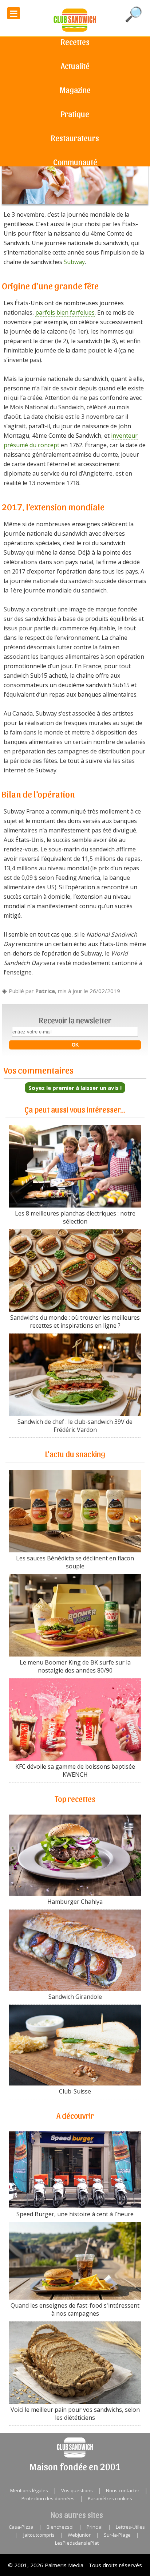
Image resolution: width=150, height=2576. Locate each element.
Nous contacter (123, 2490)
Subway (74, 262)
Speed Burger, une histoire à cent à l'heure (75, 2214)
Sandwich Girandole (75, 1997)
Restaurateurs (75, 138)
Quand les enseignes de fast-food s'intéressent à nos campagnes (75, 2309)
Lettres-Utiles (130, 2527)
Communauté (75, 162)
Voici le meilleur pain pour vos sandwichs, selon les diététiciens (75, 2414)
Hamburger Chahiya (75, 1902)
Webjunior (79, 2535)
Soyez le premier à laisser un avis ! (75, 1088)
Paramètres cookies (110, 2498)
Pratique (75, 114)
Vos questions (77, 2490)
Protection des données (48, 2498)
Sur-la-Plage (117, 2535)
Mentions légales (29, 2490)
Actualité (75, 66)
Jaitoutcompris (39, 2535)
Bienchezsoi (60, 2527)
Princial (95, 2527)
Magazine (75, 90)
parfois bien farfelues (65, 312)
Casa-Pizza (21, 2527)
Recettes (75, 42)
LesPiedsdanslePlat (77, 2543)
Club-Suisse (75, 2091)
